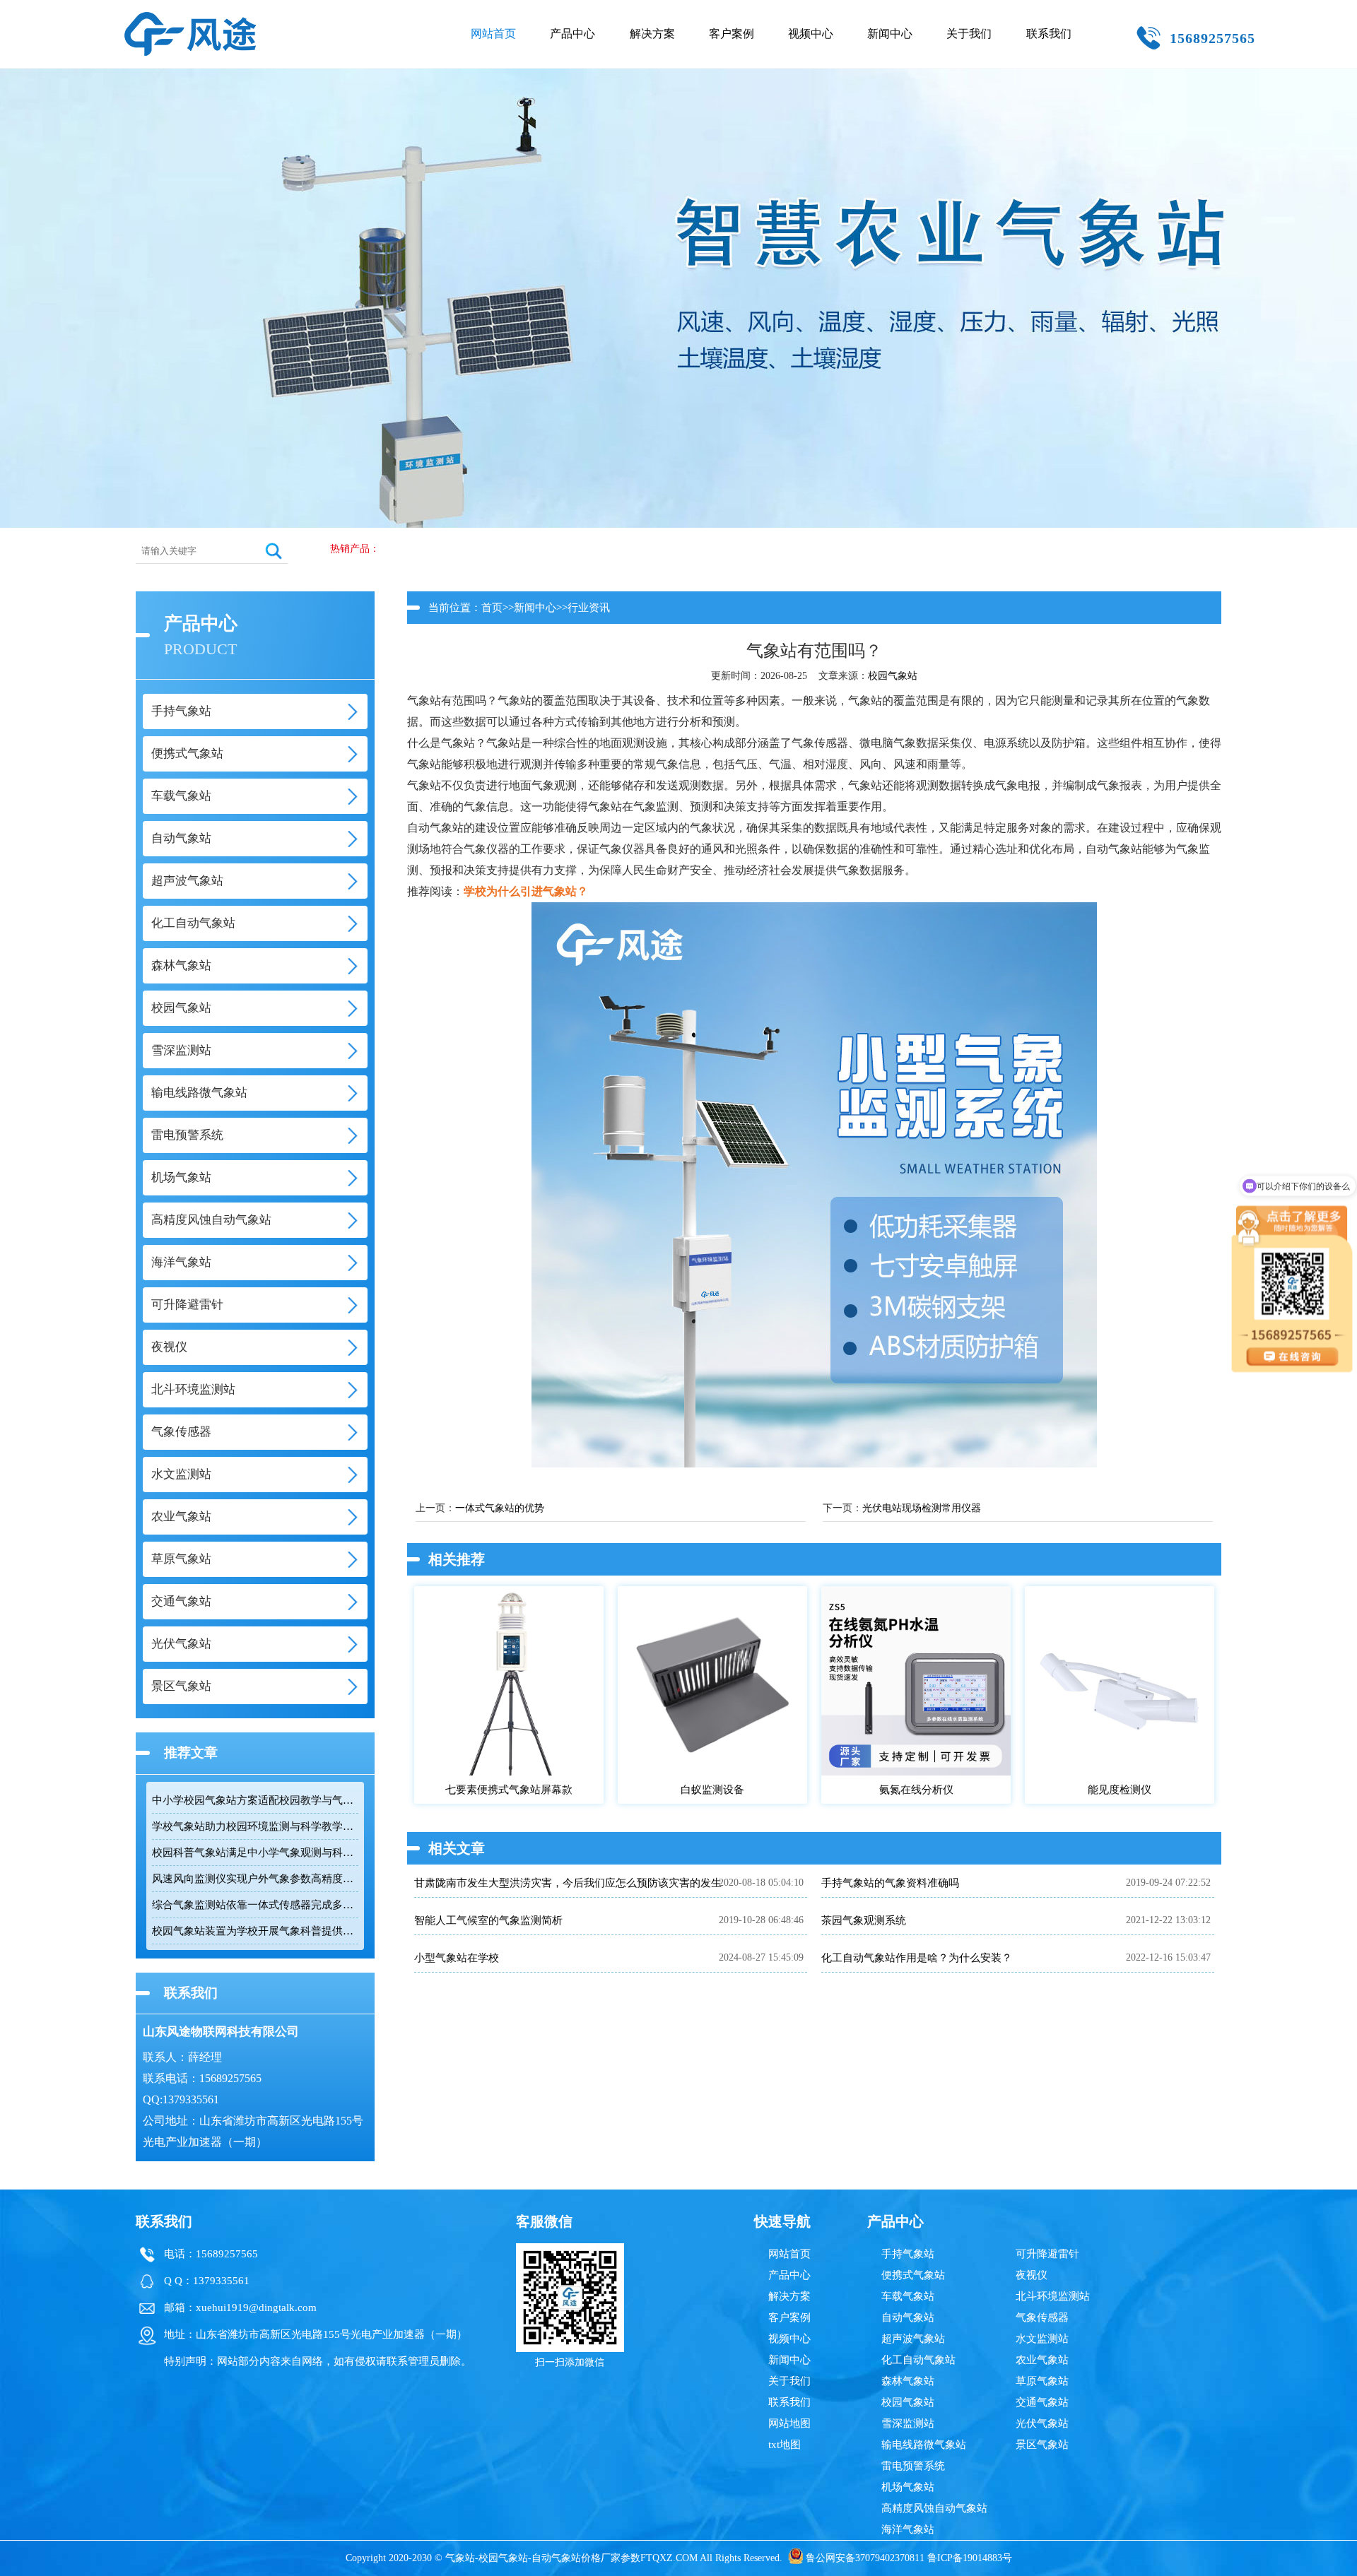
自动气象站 (908, 2317)
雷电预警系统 (913, 2466)
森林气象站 (908, 2381)
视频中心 (811, 34)
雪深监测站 (908, 2423)
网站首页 (493, 34)
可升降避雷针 (1047, 2254)
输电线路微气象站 (924, 2445)
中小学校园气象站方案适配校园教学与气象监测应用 (255, 1800)
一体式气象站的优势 (500, 1508)
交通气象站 (1042, 2402)
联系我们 (1049, 34)
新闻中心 (890, 34)
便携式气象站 (913, 2275)
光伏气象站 (1042, 2423)
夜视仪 (1032, 2275)
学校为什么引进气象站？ (526, 891)
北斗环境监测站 (1053, 2296)
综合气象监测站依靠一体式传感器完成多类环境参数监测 (255, 1905)
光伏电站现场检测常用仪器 (922, 1508)
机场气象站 (908, 2487)
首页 (492, 608)
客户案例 (732, 34)
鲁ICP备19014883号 (970, 2558)
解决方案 (652, 34)
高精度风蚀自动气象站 (934, 2508)
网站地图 (789, 2423)
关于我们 (969, 34)
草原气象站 (1042, 2381)
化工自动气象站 (918, 2360)
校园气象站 (893, 676)
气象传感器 (1042, 2317)
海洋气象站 (908, 2529)
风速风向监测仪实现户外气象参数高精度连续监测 (255, 1879)
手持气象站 (908, 2254)
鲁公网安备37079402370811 (865, 2558)
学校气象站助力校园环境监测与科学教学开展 (255, 1826)
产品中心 (572, 34)
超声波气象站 (913, 2339)
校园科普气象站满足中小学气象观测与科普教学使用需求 (255, 1853)
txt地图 (785, 2445)
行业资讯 (589, 608)
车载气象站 (908, 2296)
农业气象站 (1042, 2360)
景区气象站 (1042, 2445)
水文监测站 (1042, 2339)
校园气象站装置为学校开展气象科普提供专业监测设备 (255, 1931)
